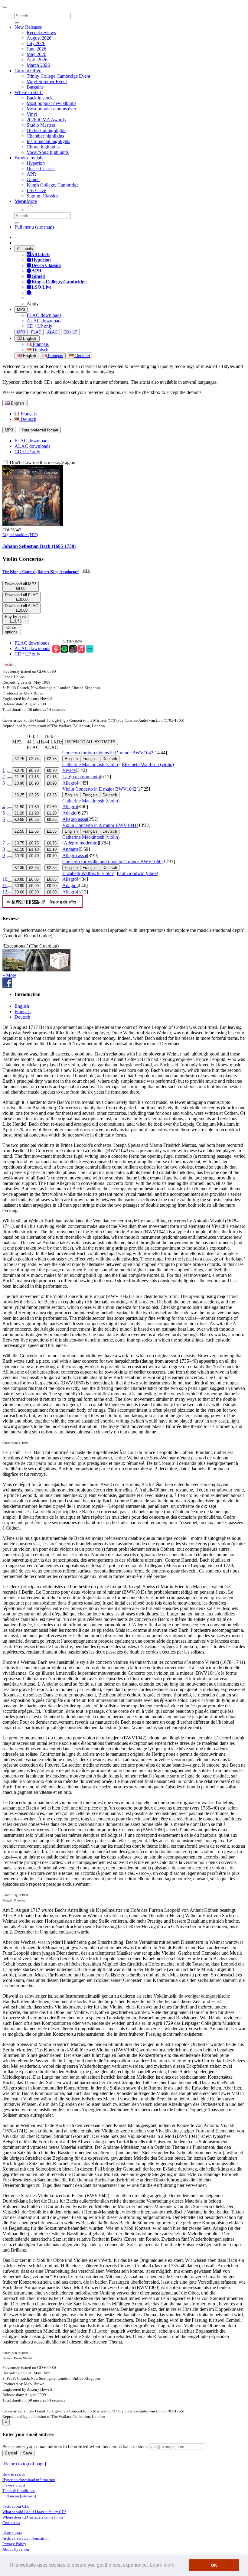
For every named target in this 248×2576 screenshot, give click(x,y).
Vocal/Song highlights (48, 152)
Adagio (69, 813)
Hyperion (36, 163)
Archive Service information (26, 2538)
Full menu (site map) (34, 227)
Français (40, 344)
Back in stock (40, 98)
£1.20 (19, 813)
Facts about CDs (16, 2506)
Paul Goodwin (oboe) (137, 873)
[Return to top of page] (24, 2464)
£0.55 (19, 820)
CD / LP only (39, 326)
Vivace (69, 770)
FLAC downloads (44, 315)
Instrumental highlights (48, 141)
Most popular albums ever (51, 109)
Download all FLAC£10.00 (21, 597)
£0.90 (19, 783)
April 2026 (37, 60)
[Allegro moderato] (81, 843)
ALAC (52, 332)
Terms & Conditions (19, 2491)
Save (28, 2453)
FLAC (36, 332)
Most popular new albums (51, 103)
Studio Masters (41, 125)
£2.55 (19, 831)
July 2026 (36, 43)
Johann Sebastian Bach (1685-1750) (39, 546)
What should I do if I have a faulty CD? (34, 2512)
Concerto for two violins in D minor (108, 753)
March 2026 (38, 65)
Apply (33, 303)
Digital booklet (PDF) (20, 535)
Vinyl (32, 114)
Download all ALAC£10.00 (21, 608)
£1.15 (19, 777)
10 (5, 879)
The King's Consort (19, 572)
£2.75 (19, 759)
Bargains (35, 87)
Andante (70, 849)
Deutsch (40, 350)
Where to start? (29, 92)
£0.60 (19, 892)
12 (5, 892)
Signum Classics (42, 196)
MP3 (21, 309)
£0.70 (19, 771)
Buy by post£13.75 (15, 619)
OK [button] (214, 2565)
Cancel (11, 2453)
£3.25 (19, 795)
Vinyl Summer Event (47, 81)
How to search (14, 2474)
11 (5, 885)
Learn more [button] (162, 2565)
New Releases (28, 27)
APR (31, 174)
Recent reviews (41, 33)
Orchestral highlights (46, 130)
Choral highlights (43, 147)
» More (9, 975)
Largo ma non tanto (81, 777)
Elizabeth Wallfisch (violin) (148, 764)
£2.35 (19, 868)
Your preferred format (40, 430)
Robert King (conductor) (58, 572)
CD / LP (70, 332)
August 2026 (39, 38)
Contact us (11, 2523)
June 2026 (36, 49)
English (29, 356)
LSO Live (36, 190)
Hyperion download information (29, 2480)
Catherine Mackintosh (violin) (91, 764)
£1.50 (19, 807)
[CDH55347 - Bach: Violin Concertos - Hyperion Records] (33, 524)
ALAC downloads (44, 321)
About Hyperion (16, 2549)
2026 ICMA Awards (46, 120)
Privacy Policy (14, 2544)
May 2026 (36, 54)
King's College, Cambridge (53, 185)
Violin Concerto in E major (99, 789)
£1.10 (19, 849)
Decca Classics (41, 169)
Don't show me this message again (42, 462)
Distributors (12, 2533)
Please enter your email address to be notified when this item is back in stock (75, 2446)
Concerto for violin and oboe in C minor (112, 862)
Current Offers (28, 71)
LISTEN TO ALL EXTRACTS (90, 742)
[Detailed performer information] (86, 572)
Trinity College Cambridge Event (58, 76)
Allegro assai (75, 819)
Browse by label (30, 158)
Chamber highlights (45, 136)
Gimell (33, 179)
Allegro (70, 783)
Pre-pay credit (14, 2485)
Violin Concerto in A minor (100, 825)
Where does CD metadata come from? (33, 2517)
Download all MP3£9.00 (21, 586)
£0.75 (19, 843)
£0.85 (19, 879)
